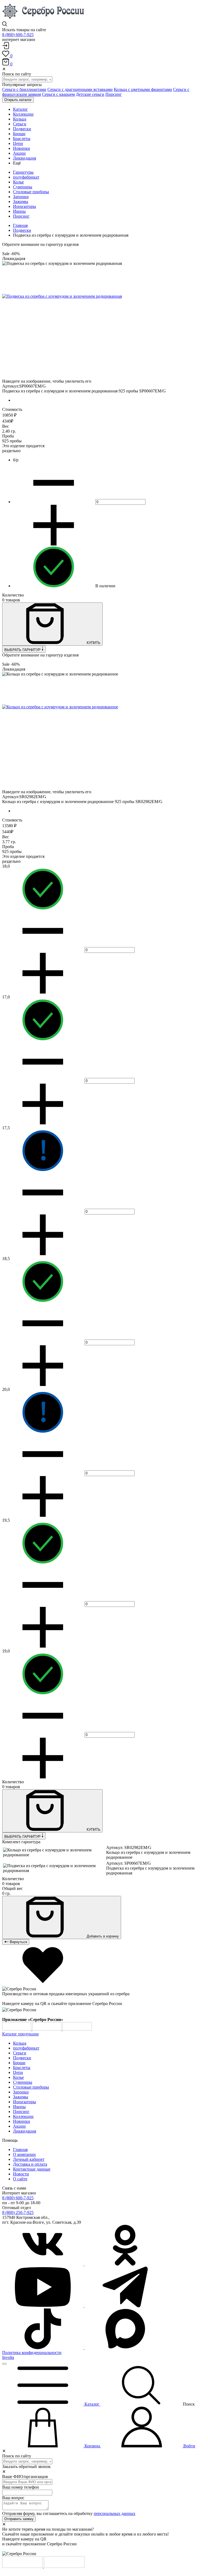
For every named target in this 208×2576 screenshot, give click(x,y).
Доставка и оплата (30, 2164)
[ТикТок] (43, 2348)
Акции (19, 2126)
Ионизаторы (25, 206)
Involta (8, 2357)
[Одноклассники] (125, 2264)
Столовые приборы (31, 192)
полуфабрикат (26, 177)
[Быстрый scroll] (4, 2364)
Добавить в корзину (102, 1936)
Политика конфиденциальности (32, 2353)
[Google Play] (17, 2029)
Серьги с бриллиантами (24, 89)
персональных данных (115, 2513)
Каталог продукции (20, 2034)
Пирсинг (114, 94)
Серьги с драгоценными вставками (80, 89)
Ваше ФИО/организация (25, 2477)
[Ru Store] (77, 2029)
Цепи (18, 2072)
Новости (21, 2174)
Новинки (22, 2121)
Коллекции (23, 2116)
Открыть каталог (18, 100)
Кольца (20, 2043)
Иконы (19, 211)
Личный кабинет (29, 2159)
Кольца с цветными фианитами (143, 89)
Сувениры (23, 187)
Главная (20, 225)
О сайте (20, 2179)
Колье (18, 182)
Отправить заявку (19, 2519)
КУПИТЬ (93, 643)
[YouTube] (43, 2306)
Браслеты (22, 2068)
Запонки (21, 197)
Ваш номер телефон (21, 2487)
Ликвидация (25, 2131)
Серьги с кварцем (58, 94)
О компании (24, 2154)
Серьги (20, 2053)
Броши (19, 2063)
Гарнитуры (23, 172)
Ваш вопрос (13, 2498)
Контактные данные (32, 2169)
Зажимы (21, 202)
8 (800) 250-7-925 (18, 2212)
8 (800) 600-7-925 (18, 35)
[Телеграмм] (125, 2306)
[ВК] (43, 2264)
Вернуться (18, 1942)
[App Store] (47, 2029)
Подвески (22, 230)
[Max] (125, 2348)
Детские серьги (90, 94)
